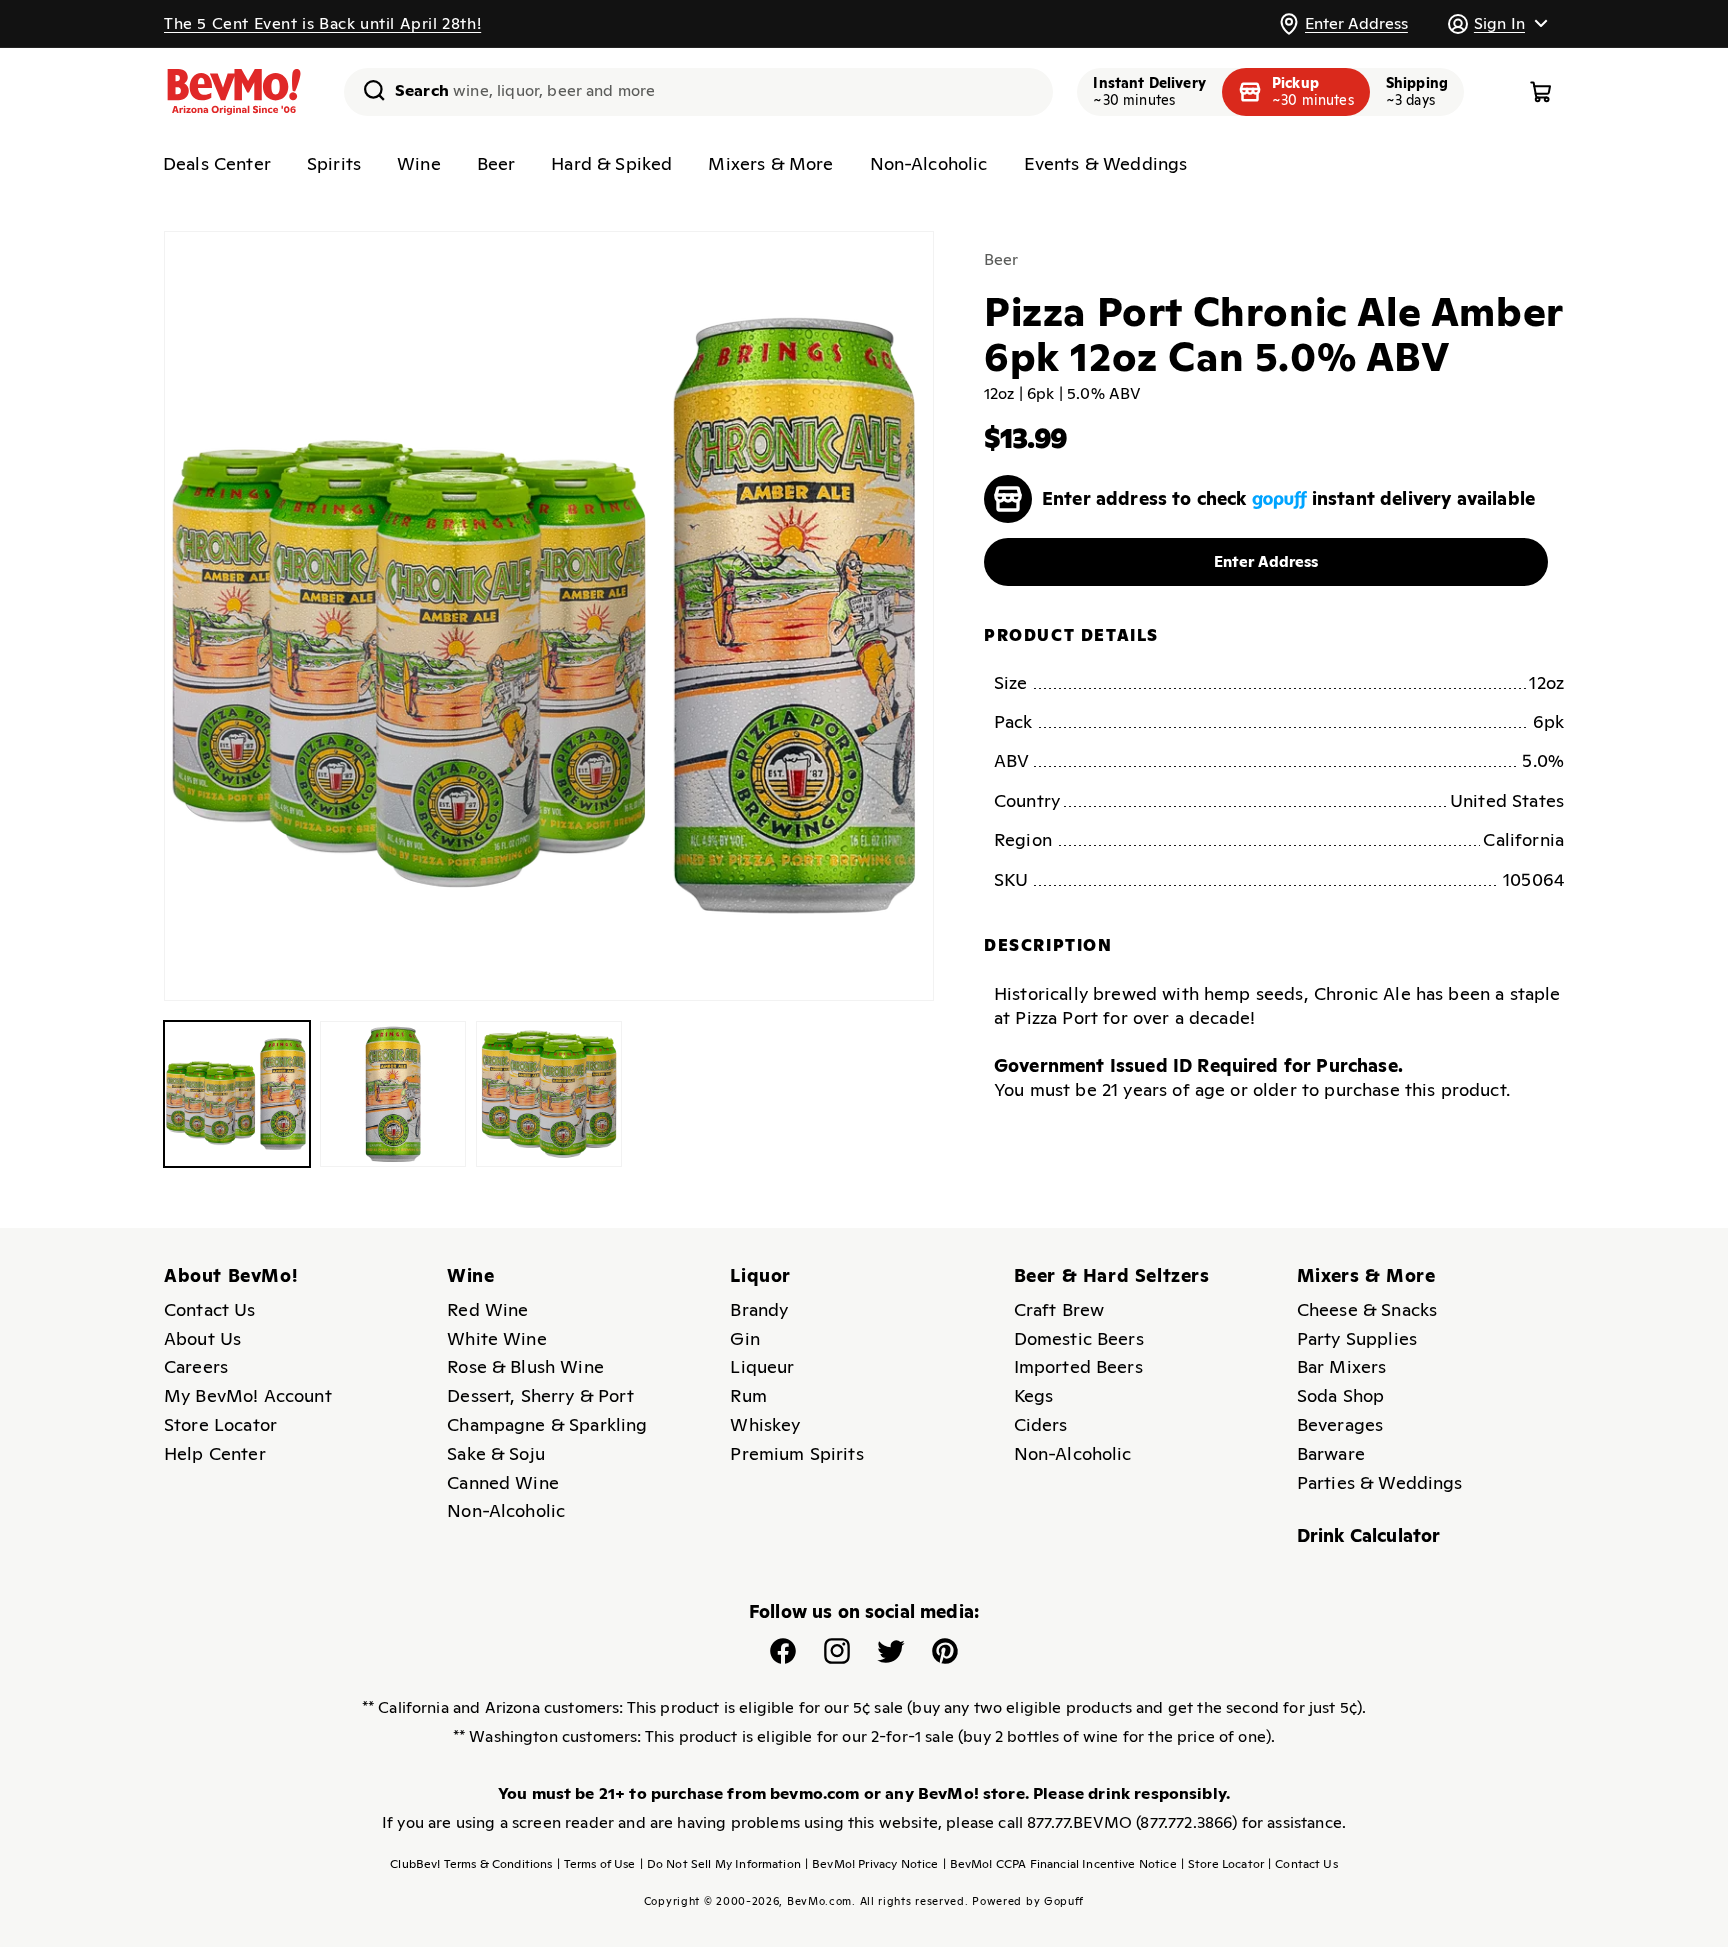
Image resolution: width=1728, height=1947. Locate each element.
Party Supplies (1357, 1338)
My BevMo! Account (248, 1395)
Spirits (334, 163)
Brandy (759, 1309)
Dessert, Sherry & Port (540, 1395)
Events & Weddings (1106, 163)
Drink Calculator (1369, 1535)
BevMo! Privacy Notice (872, 1864)
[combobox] (698, 92)
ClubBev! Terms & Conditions (471, 1864)
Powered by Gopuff (1028, 1901)
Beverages (1340, 1424)
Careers (196, 1366)
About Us (202, 1338)
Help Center (215, 1453)
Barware (1331, 1453)
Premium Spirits (796, 1453)
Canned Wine (503, 1482)
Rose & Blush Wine (525, 1366)
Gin (744, 1338)
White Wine (497, 1338)
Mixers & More (770, 163)
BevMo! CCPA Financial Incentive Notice (1060, 1864)
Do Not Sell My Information (720, 1864)
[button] (1497, 23)
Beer (496, 163)
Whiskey (765, 1424)
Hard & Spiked (611, 163)
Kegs (1034, 1395)
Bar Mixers (1342, 1366)
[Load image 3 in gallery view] (549, 1094)
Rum (748, 1395)
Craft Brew (1059, 1309)
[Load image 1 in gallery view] (237, 1094)
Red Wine (487, 1309)
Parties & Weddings (1380, 1482)
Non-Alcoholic (929, 163)
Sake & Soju (496, 1453)
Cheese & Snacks (1367, 1309)
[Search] (367, 90)
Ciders (1041, 1424)
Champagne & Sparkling (547, 1424)
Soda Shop (1340, 1395)
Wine (419, 163)
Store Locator (220, 1424)
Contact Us (210, 1309)
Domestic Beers (1079, 1338)
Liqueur (762, 1366)
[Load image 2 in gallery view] (393, 1094)
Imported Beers (1078, 1366)
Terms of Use (596, 1864)
